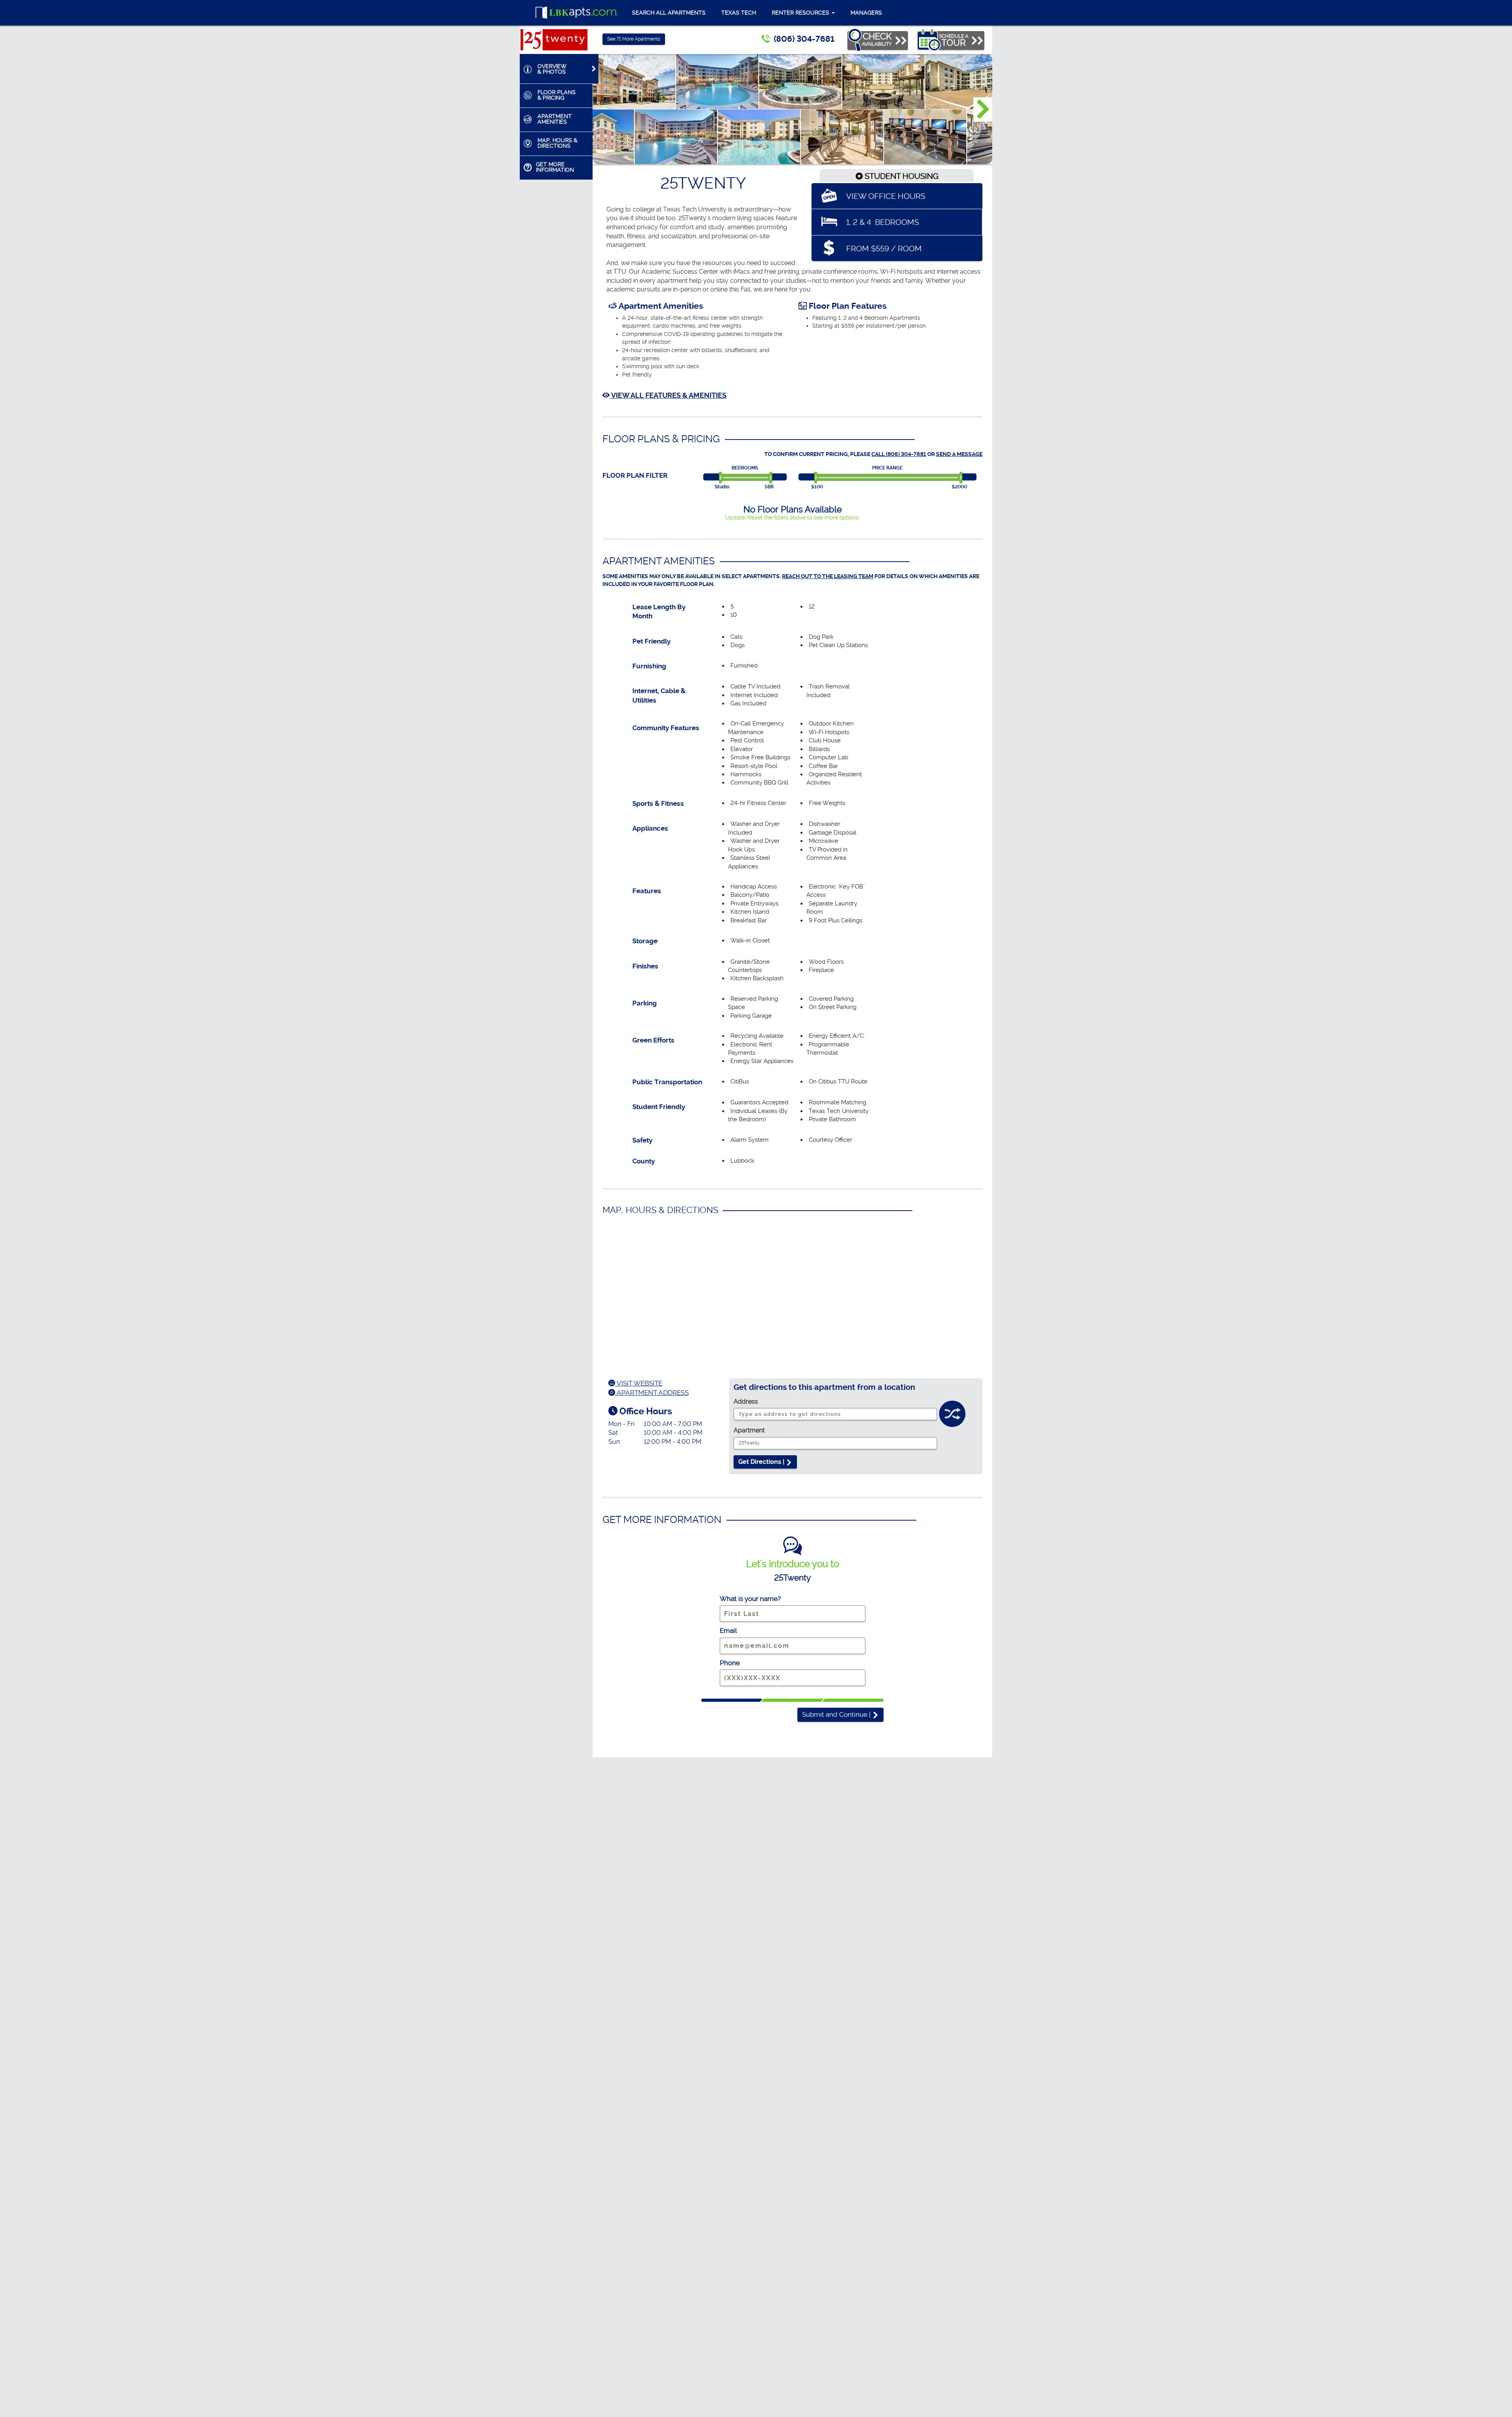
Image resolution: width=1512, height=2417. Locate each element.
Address (746, 1401)
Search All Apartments (669, 13)
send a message (959, 454)
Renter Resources (801, 13)
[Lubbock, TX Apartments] (577, 13)
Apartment (749, 1430)
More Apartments (634, 39)
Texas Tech (739, 13)
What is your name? (750, 1599)
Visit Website (639, 1383)
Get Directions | (762, 1462)
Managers (866, 13)
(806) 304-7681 (804, 39)
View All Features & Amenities (668, 395)
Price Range (887, 468)
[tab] (559, 69)
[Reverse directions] (952, 1416)
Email (728, 1631)
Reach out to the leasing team (828, 576)
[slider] (722, 478)
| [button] (837, 1714)
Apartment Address (652, 1393)
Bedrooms (745, 468)
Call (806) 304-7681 (899, 454)
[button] (983, 109)
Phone (730, 1663)
